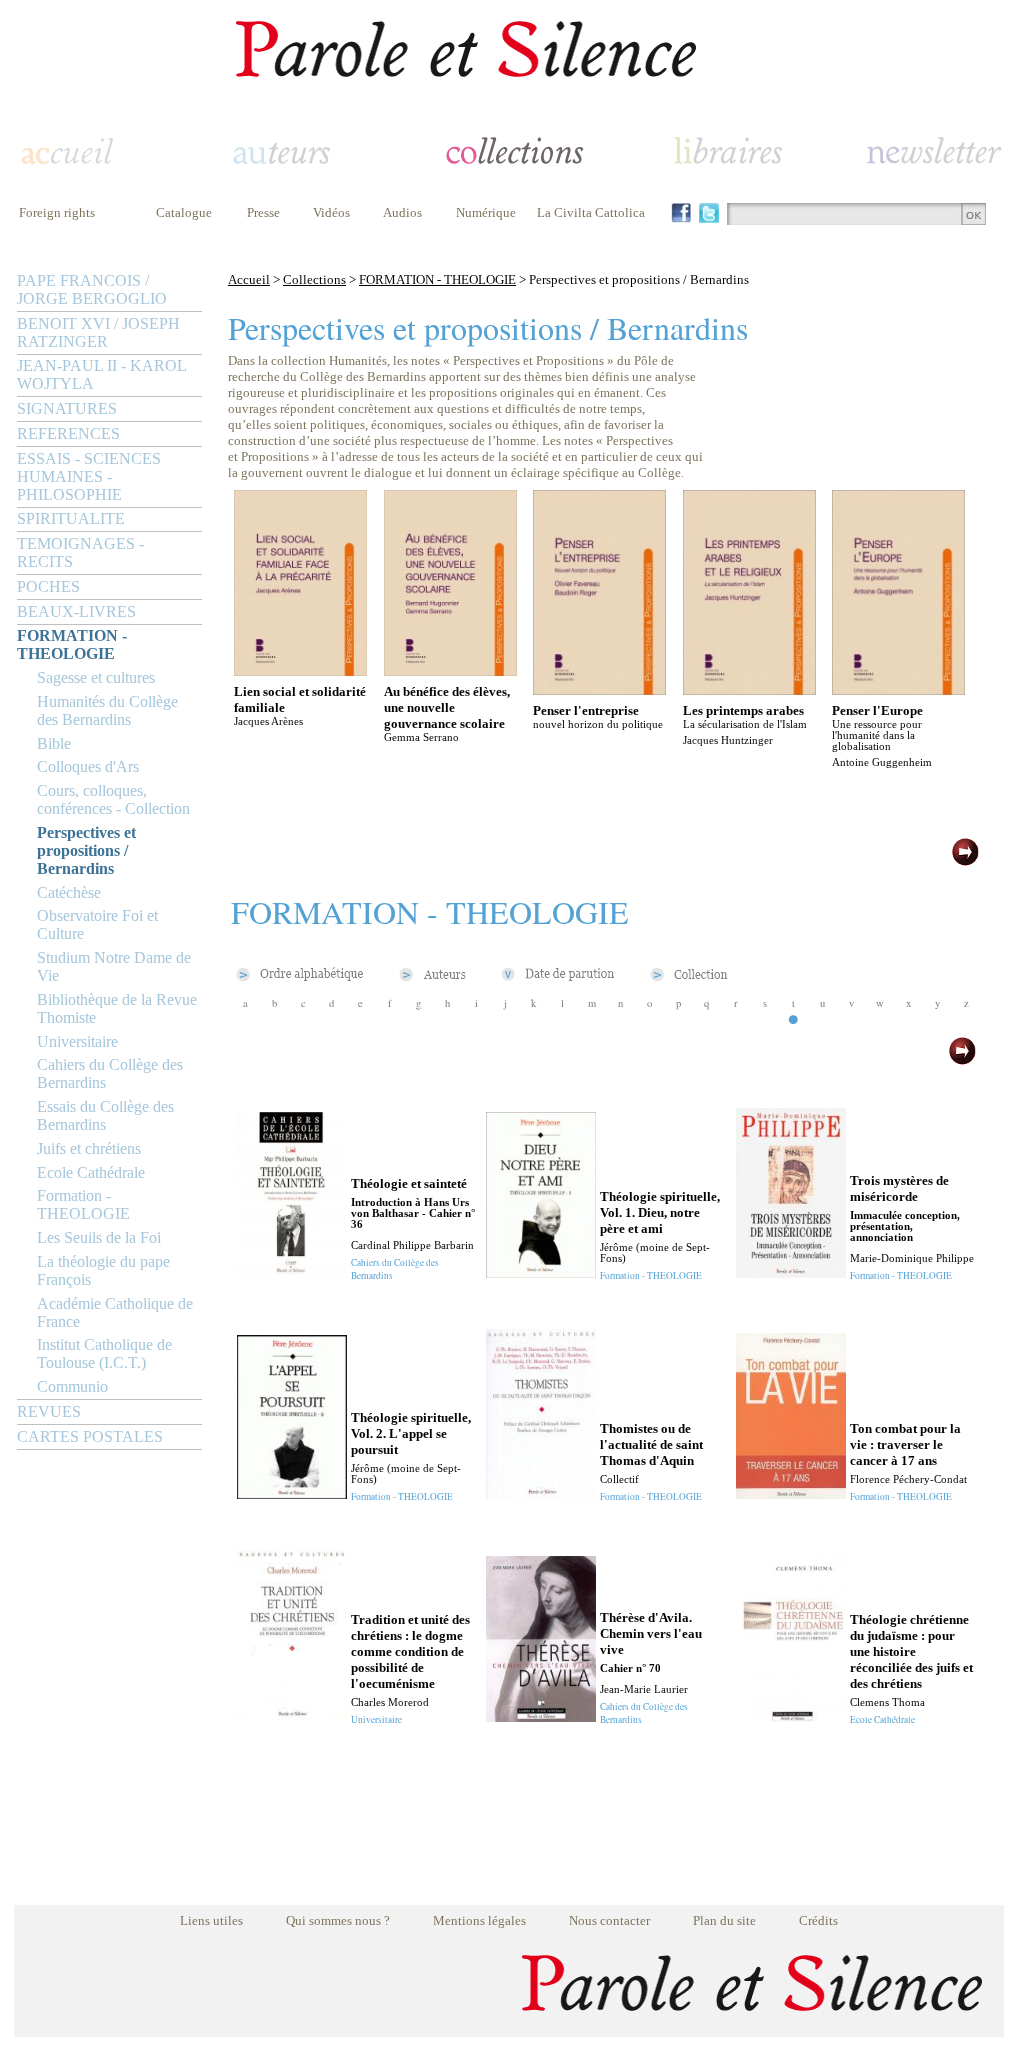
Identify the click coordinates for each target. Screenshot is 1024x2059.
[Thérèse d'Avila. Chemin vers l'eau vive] (541, 1716)
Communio (72, 1386)
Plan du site (724, 1920)
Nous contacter (609, 1920)
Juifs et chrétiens (89, 1148)
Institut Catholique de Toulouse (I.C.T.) (104, 1353)
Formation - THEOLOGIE (83, 1204)
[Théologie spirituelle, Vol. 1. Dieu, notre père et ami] (541, 1272)
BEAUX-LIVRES (76, 611)
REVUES (49, 1411)
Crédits (818, 1920)
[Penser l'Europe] (898, 689)
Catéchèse (69, 892)
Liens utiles (211, 1920)
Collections (314, 279)
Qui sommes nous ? (338, 1920)
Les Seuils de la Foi (99, 1237)
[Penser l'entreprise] (599, 689)
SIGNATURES (67, 408)
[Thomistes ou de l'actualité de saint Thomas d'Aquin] (541, 1493)
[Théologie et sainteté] (292, 1272)
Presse (263, 212)
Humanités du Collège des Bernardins (107, 710)
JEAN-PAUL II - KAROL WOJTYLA (101, 374)
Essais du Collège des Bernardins (105, 1115)
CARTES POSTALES (90, 1436)
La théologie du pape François (103, 1270)
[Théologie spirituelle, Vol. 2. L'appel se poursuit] (292, 1493)
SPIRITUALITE (71, 518)
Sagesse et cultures (96, 677)
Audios (402, 212)
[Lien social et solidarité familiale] (300, 670)
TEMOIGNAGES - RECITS (80, 552)
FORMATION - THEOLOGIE (72, 644)
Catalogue (184, 212)
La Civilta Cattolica (591, 212)
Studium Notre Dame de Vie (114, 966)
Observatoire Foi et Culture (97, 924)
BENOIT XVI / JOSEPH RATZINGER (98, 332)
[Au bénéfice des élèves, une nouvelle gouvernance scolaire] (450, 670)
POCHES (48, 586)
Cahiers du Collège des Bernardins (110, 1073)
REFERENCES (68, 433)
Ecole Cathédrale (91, 1172)
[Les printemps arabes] (749, 689)
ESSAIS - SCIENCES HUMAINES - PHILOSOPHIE (89, 476)
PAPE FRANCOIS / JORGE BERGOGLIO (92, 289)
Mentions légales (479, 1920)
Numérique (486, 212)
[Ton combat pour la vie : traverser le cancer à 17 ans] (791, 1493)
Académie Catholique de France (115, 1312)
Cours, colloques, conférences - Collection (113, 799)
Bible (54, 743)
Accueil (249, 279)
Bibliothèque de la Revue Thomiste (117, 1008)
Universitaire (77, 1041)
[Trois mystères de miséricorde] (791, 1272)
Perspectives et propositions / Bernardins (86, 850)
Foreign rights (57, 212)
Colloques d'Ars (88, 766)
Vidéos (331, 212)
